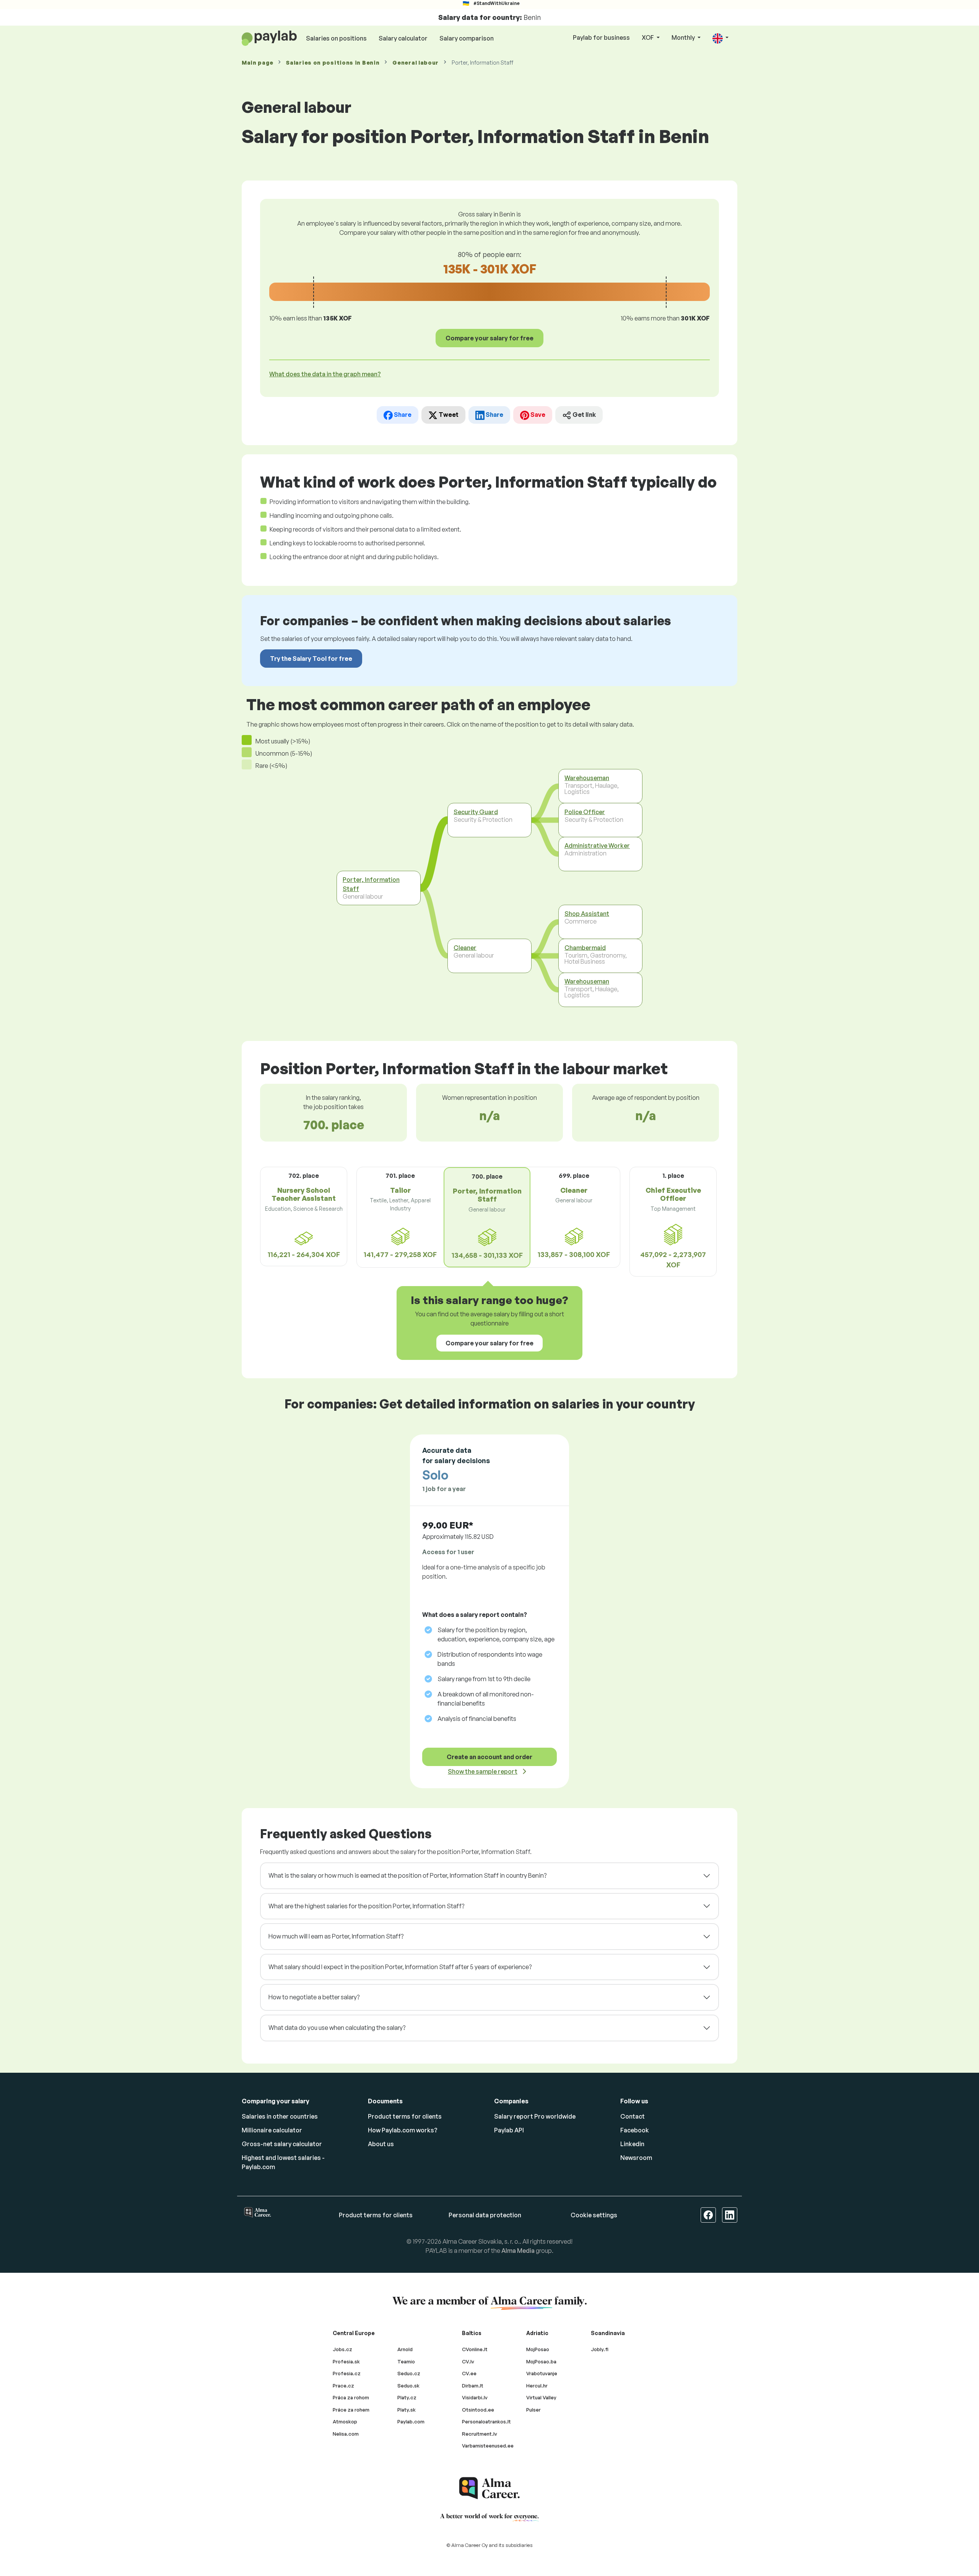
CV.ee (469, 2373)
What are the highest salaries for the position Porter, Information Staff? (366, 1906)
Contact (633, 2116)
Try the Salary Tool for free (311, 659)
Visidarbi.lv (475, 2397)
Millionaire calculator (272, 2130)
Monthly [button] (684, 37)
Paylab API (509, 2130)
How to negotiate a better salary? (314, 1997)
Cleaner (465, 948)
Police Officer (585, 812)
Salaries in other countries (280, 2116)
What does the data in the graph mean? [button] (325, 374)
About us (381, 2144)
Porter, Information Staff (371, 884)
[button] (720, 38)
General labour (416, 63)
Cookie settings (594, 2215)
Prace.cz (343, 2386)
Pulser (533, 2410)
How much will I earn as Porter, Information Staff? (336, 1936)
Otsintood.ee (478, 2410)
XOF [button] (648, 37)
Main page (257, 63)
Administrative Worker (597, 846)
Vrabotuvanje (542, 2373)
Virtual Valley (541, 2397)
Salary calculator (403, 38)
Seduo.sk (408, 2386)
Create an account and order (489, 1757)
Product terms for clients (405, 2116)
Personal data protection (485, 2215)
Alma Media (518, 2251)
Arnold (405, 2349)
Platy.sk (407, 2410)
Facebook (635, 2130)
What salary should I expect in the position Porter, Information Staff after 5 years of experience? (400, 1967)
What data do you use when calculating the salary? (337, 2028)
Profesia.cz (347, 2373)
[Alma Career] (489, 2488)
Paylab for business (601, 37)
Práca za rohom (351, 2397)
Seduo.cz (409, 2373)
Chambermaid (585, 948)
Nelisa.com (346, 2434)
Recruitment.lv (480, 2434)
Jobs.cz (342, 2349)
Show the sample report (483, 1771)
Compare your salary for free (489, 338)
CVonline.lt (475, 2349)
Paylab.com (411, 2422)
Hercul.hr (537, 2386)
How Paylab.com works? (403, 2130)
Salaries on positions (336, 38)
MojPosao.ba (541, 2361)
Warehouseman (587, 778)
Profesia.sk (346, 2361)
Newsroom (636, 2158)
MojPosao (538, 2349)
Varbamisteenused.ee (488, 2446)
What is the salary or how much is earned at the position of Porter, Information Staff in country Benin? (407, 1875)
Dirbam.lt (473, 2386)
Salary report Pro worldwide (535, 2116)
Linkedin (632, 2144)
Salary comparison (467, 38)
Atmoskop (345, 2422)
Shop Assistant (587, 914)
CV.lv (468, 2361)
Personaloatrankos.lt (486, 2422)
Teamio (406, 2361)
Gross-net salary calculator (282, 2144)
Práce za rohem (351, 2410)
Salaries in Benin (333, 63)
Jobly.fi (600, 2349)
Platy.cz (407, 2397)
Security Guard (476, 812)
